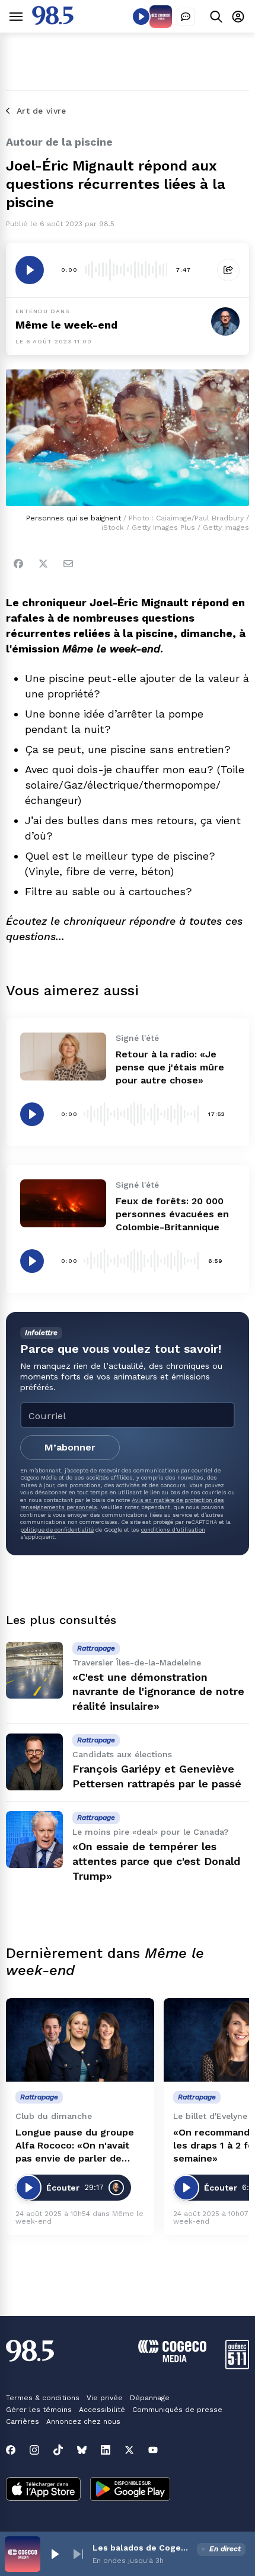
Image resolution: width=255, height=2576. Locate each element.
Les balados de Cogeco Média (142, 2548)
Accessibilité (102, 2410)
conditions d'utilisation (173, 1530)
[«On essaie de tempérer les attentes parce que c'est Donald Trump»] (34, 1839)
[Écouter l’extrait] (30, 270)
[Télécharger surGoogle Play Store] (130, 2490)
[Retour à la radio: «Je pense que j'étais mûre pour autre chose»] (63, 1057)
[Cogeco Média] (172, 2359)
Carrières (23, 2421)
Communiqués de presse (177, 2410)
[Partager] (228, 270)
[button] (55, 2554)
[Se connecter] (238, 16)
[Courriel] (68, 564)
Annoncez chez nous (83, 2421)
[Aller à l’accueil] (53, 22)
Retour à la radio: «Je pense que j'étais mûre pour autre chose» (170, 1067)
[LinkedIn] (106, 2450)
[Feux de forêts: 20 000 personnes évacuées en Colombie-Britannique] (63, 1203)
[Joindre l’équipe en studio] (186, 17)
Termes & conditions (43, 2398)
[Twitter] (43, 564)
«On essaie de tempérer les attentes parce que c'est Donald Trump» (156, 1861)
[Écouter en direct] (141, 17)
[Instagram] (34, 2450)
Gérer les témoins (39, 2410)
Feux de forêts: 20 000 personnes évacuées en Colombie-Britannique (172, 1214)
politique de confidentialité (57, 1530)
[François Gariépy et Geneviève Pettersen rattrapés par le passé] (34, 1762)
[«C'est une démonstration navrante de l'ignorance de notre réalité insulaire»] (34, 1670)
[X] (129, 2450)
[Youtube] (153, 2450)
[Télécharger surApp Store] (43, 2490)
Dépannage (150, 2398)
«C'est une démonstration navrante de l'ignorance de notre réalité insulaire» (158, 1692)
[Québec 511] (237, 2366)
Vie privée (105, 2398)
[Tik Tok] (58, 2450)
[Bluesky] (82, 2450)
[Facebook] (18, 564)
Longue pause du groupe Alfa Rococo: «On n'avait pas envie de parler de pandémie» (75, 2146)
